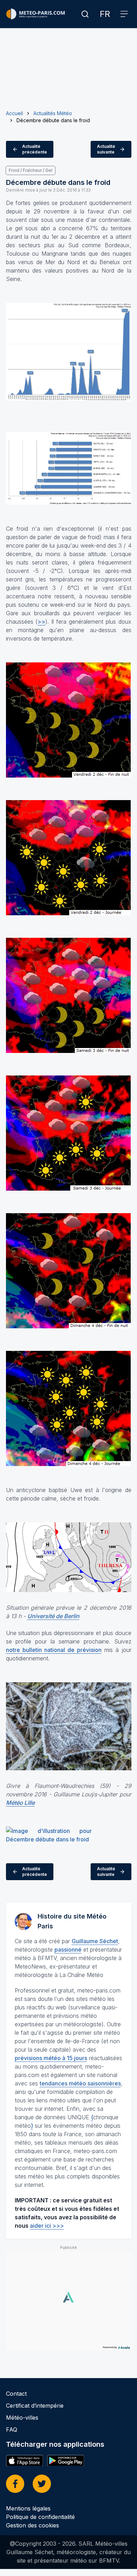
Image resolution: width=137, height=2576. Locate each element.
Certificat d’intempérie (35, 2406)
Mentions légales (28, 2508)
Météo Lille (20, 1803)
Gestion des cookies (32, 2525)
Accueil (14, 113)
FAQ (12, 2430)
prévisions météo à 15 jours (51, 2058)
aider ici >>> (47, 2226)
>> (41, 622)
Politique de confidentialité (40, 2517)
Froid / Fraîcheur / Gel (31, 170)
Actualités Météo (53, 113)
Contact (16, 2394)
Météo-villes (22, 2418)
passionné (68, 1950)
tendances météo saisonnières (80, 2083)
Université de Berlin (53, 1616)
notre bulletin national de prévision (54, 1650)
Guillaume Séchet (95, 1941)
